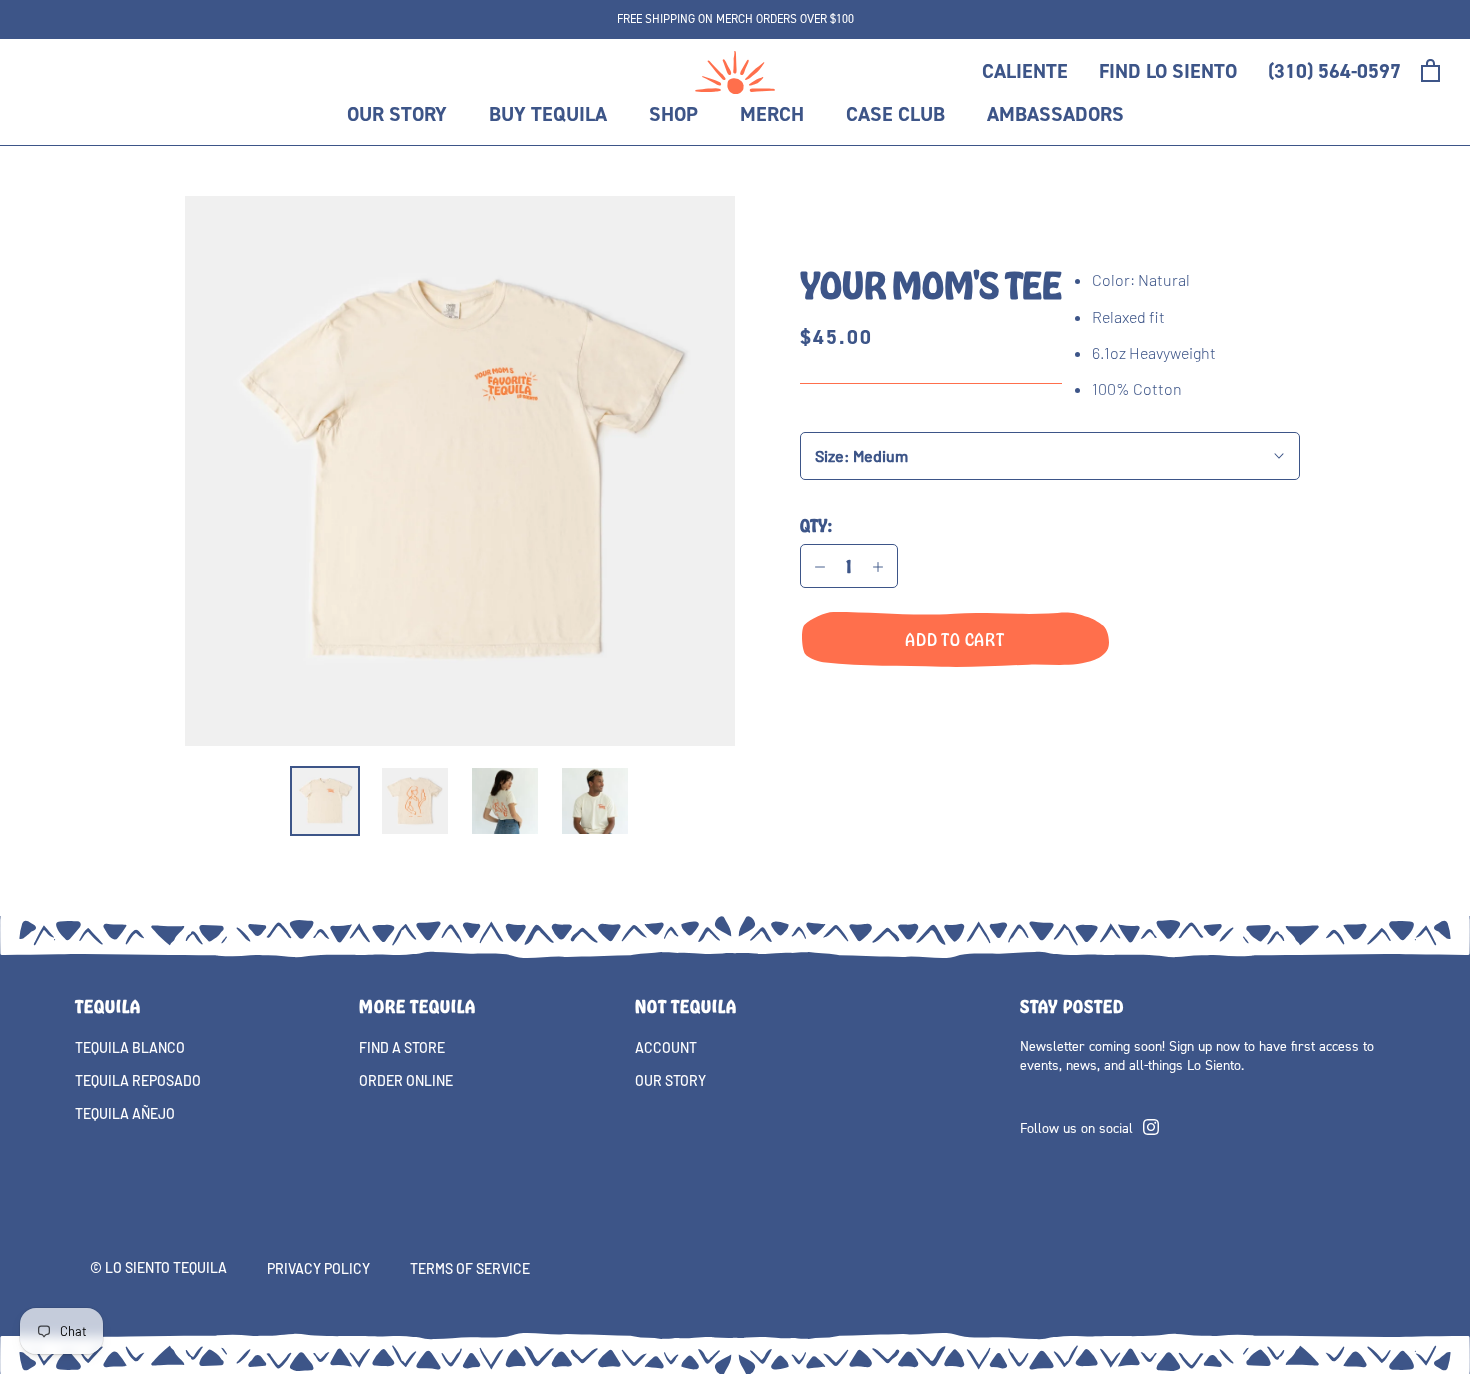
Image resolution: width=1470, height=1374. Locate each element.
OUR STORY (670, 1080)
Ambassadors (1055, 114)
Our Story (397, 114)
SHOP (673, 114)
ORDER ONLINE (406, 1080)
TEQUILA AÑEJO (125, 1113)
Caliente (1025, 71)
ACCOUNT (666, 1047)
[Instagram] (1151, 1125)
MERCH (772, 114)
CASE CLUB (895, 114)
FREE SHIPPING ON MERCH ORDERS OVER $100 (735, 19)
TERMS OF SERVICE (470, 1268)
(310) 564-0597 (1334, 71)
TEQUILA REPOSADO (138, 1080)
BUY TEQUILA (548, 114)
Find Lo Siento (1168, 71)
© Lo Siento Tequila (158, 1267)
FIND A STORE (402, 1047)
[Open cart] (1430, 70)
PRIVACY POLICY (318, 1268)
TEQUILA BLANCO (130, 1047)
